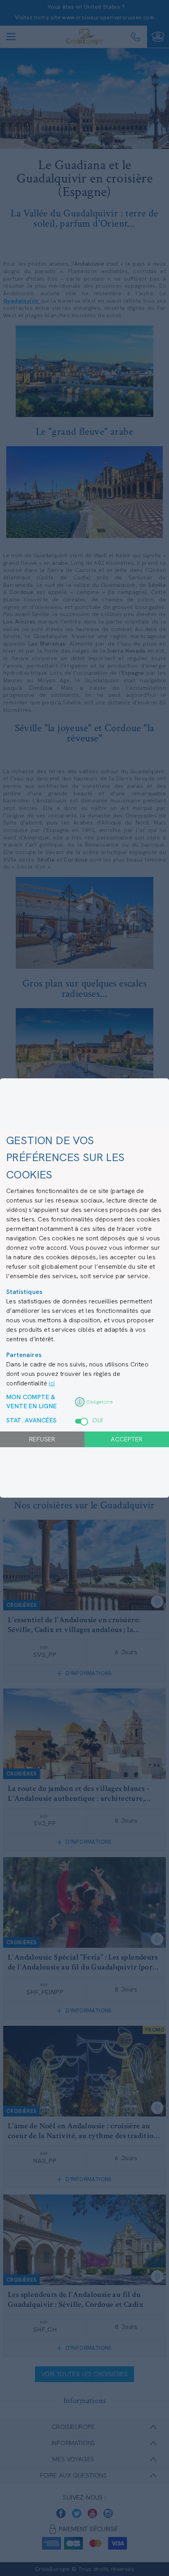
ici (52, 1383)
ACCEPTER (127, 1439)
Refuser (42, 1439)
